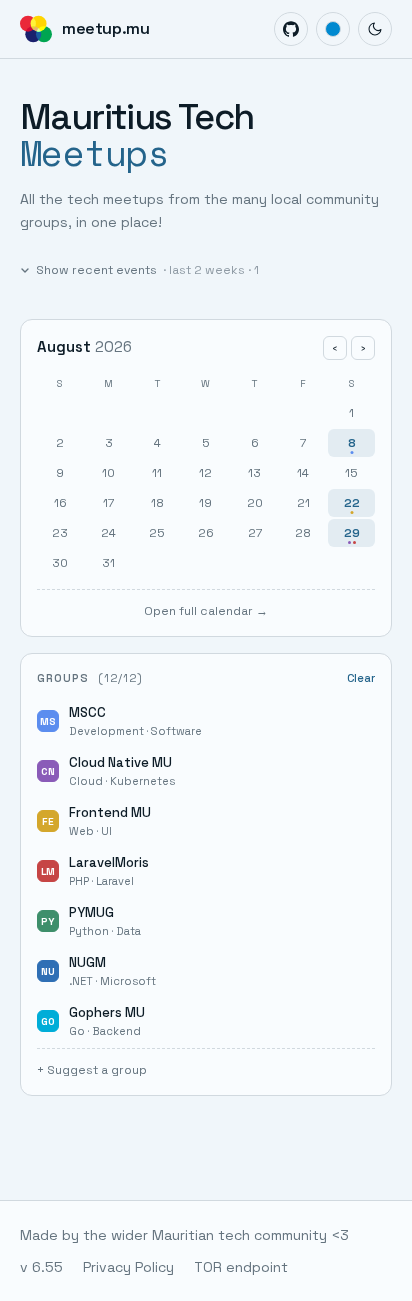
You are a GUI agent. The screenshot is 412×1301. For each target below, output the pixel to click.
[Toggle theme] (375, 29)
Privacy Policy (128, 1267)
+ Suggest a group (92, 1070)
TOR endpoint (241, 1267)
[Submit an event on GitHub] (291, 29)
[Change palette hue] (333, 29)
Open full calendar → (206, 611)
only (356, 721)
